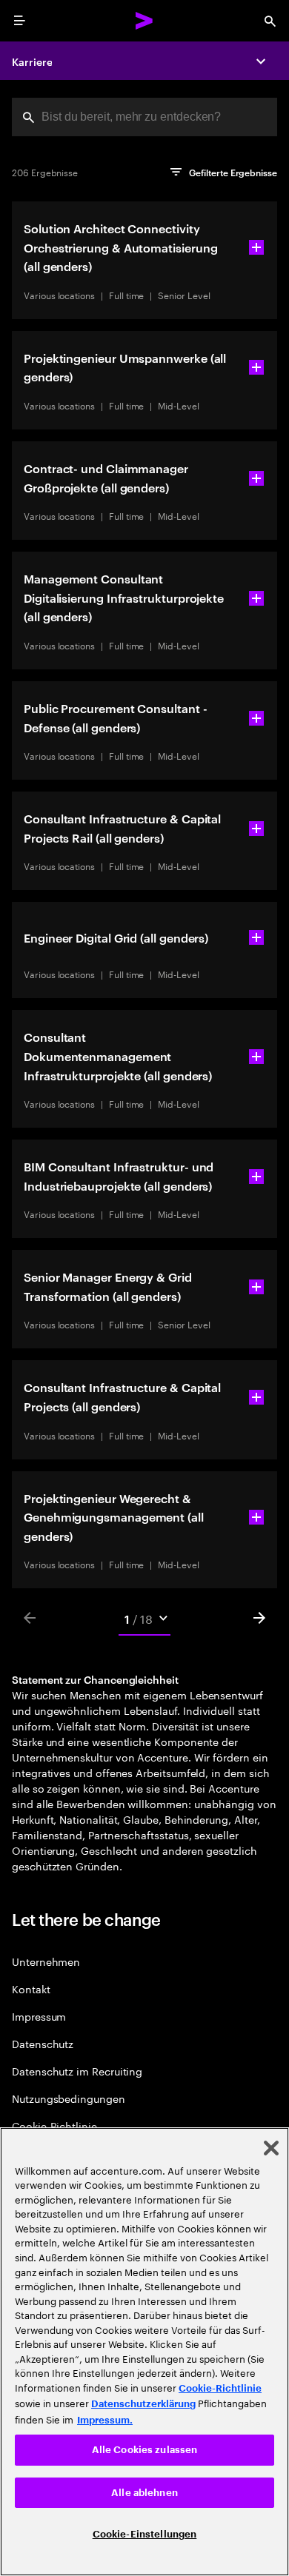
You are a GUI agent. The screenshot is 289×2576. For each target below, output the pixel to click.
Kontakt (31, 1988)
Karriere (32, 61)
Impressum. (105, 2420)
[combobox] (144, 117)
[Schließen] (271, 2148)
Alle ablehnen (144, 2493)
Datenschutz (43, 2043)
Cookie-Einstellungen (145, 2534)
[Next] (259, 1618)
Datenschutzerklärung (143, 2404)
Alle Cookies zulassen (145, 2450)
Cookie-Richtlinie (54, 2125)
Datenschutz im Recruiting (77, 2071)
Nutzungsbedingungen (69, 2098)
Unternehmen (46, 1961)
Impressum (39, 2016)
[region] (144, 2352)
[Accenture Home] (144, 21)
